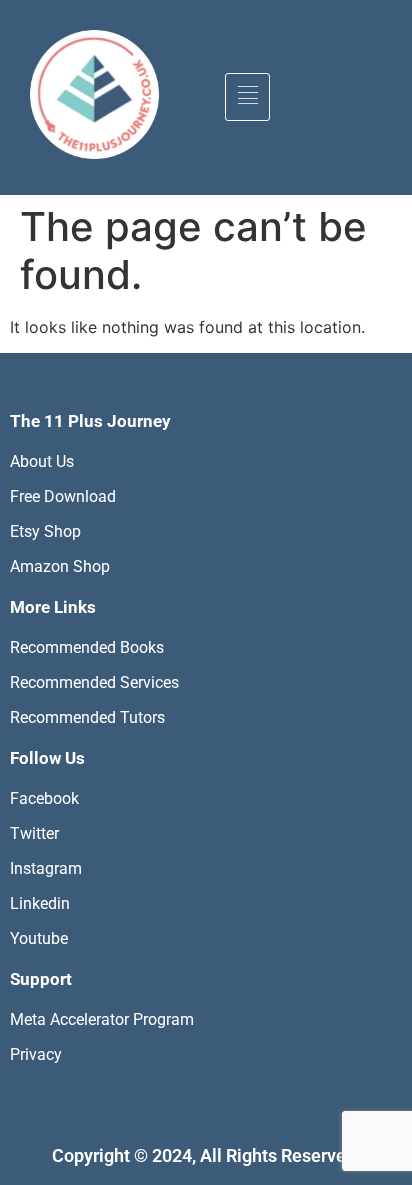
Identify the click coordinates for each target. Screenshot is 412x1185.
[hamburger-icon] (247, 97)
